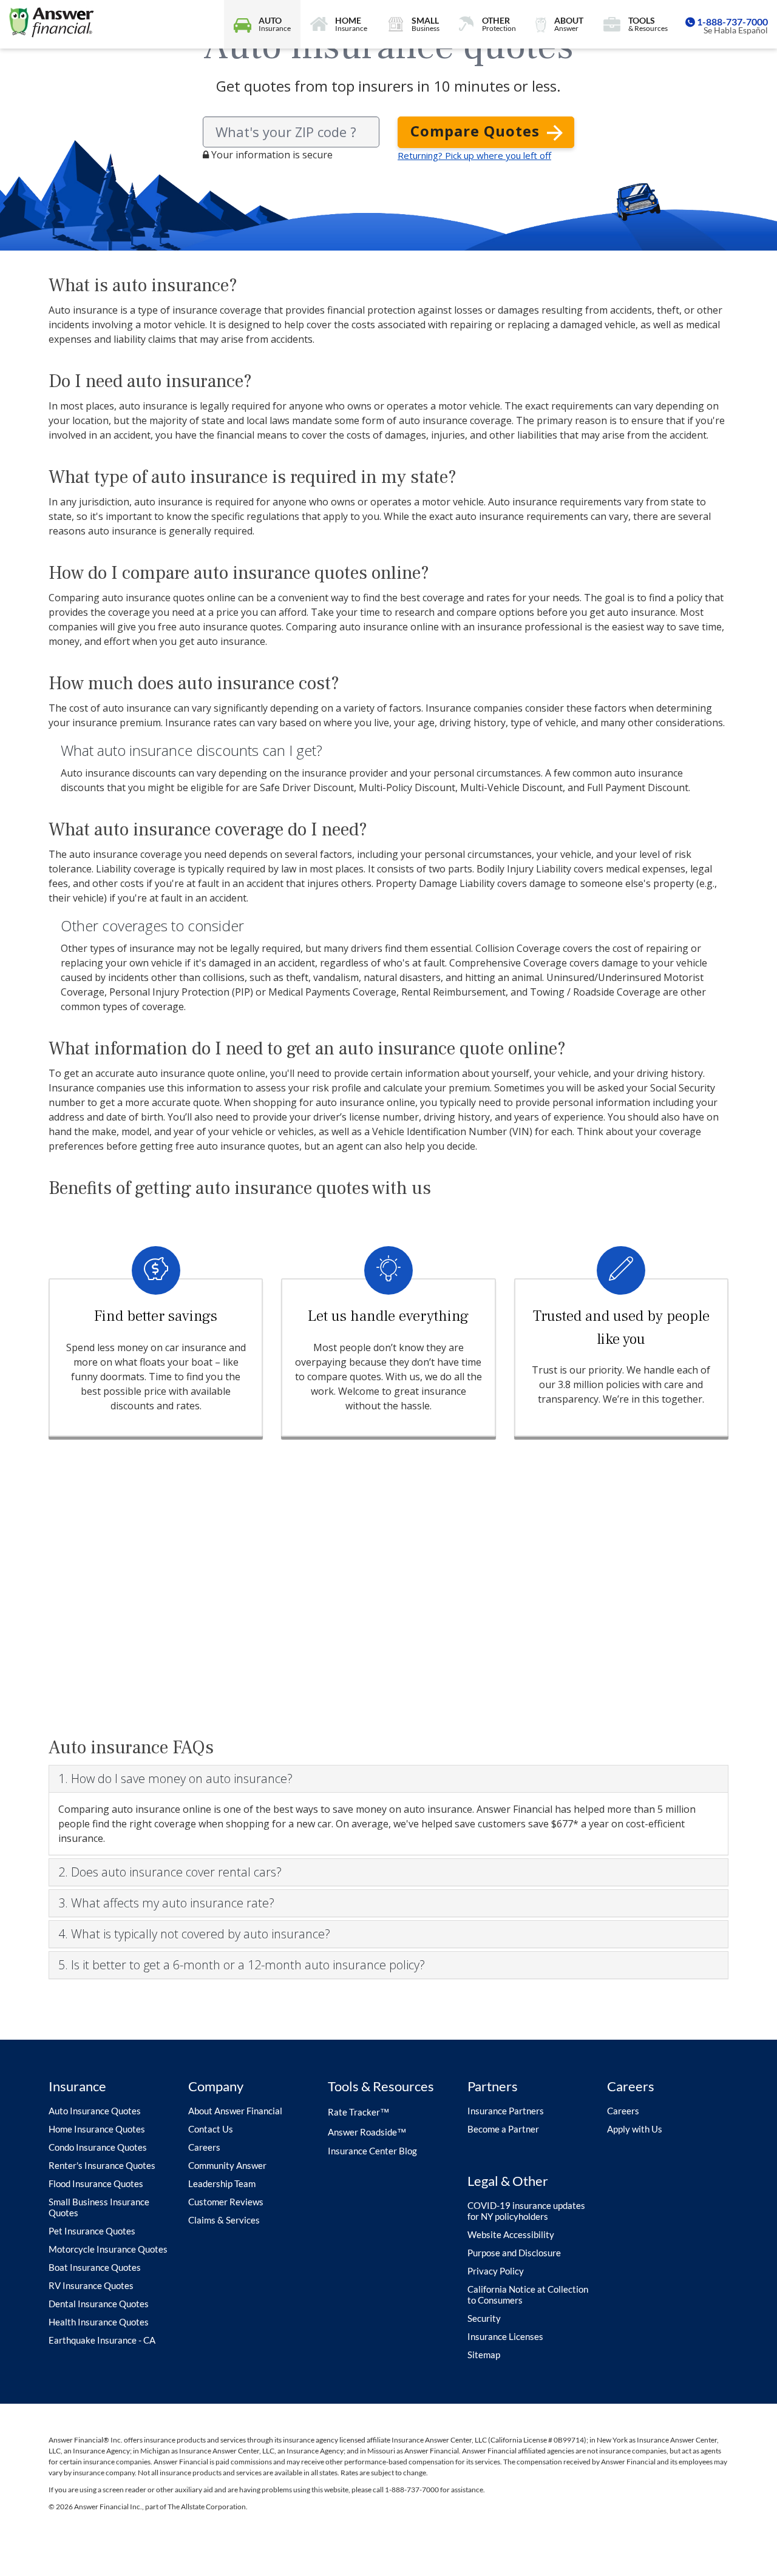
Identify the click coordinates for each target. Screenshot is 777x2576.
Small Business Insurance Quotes (99, 2207)
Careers (204, 2147)
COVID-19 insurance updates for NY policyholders (526, 2211)
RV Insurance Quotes (91, 2285)
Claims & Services (224, 2220)
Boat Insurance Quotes (95, 2267)
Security (484, 2318)
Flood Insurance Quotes (96, 2183)
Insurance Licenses (505, 2336)
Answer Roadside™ (367, 2132)
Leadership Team (222, 2183)
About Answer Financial (235, 2111)
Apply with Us (635, 2129)
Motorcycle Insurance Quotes (108, 2249)
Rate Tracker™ (358, 2112)
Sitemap (484, 2355)
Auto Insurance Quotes (95, 2111)
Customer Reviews (226, 2202)
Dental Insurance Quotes (99, 2304)
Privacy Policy (496, 2271)
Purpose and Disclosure (514, 2253)
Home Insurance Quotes (97, 2129)
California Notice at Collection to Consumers (528, 2294)
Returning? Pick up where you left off (474, 155)
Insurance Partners (506, 2111)
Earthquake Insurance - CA (102, 2340)
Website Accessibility (511, 2234)
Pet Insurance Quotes (92, 2231)
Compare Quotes (477, 131)
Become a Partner (503, 2129)
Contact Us (211, 2129)
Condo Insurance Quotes (98, 2147)
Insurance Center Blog (372, 2151)
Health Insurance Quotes (99, 2322)
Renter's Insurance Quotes (102, 2165)
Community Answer (227, 2165)
